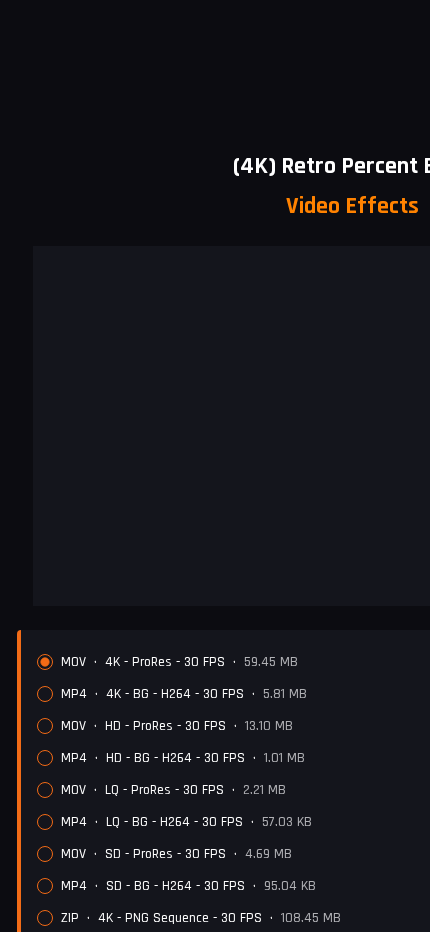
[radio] (45, 662)
